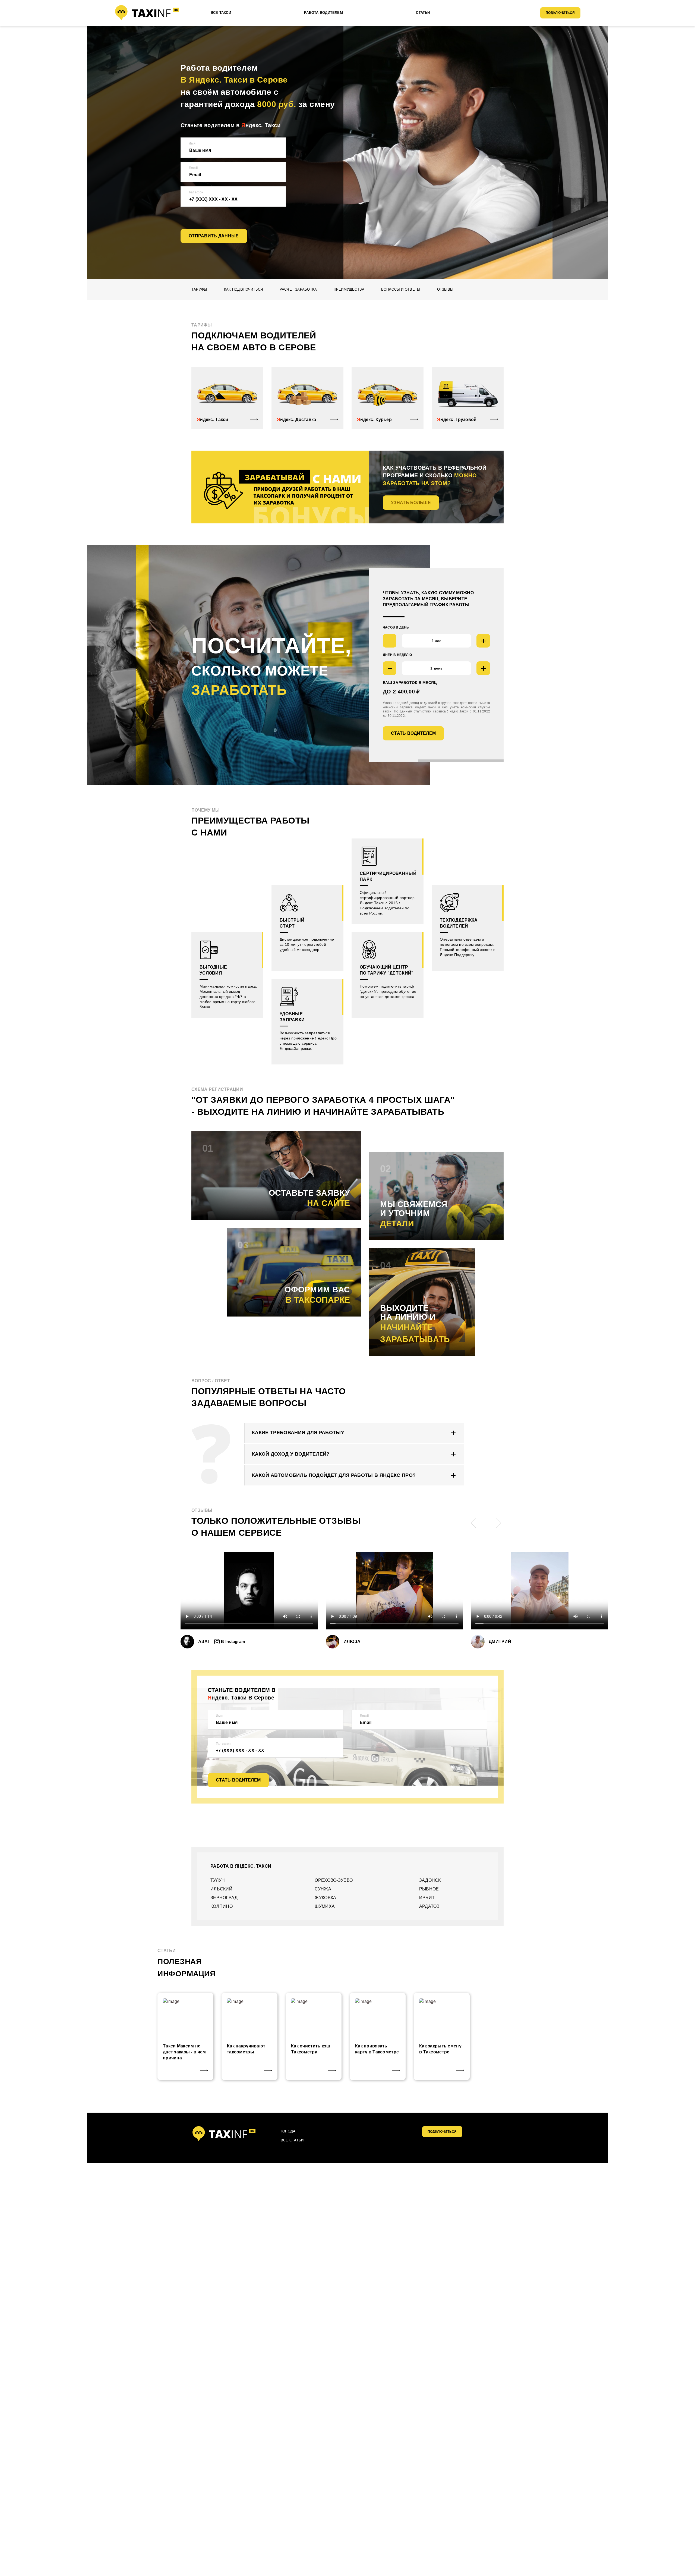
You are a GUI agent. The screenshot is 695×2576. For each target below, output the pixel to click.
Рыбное (429, 1889)
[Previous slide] (474, 1523)
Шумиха (325, 1906)
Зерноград (224, 1898)
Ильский (221, 1889)
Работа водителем (323, 13)
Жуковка (325, 1898)
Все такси (221, 13)
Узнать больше (411, 503)
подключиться (442, 2132)
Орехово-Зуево (334, 1880)
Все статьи (292, 2140)
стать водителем (413, 733)
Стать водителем (238, 1780)
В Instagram (233, 1642)
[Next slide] (498, 1523)
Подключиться (560, 13)
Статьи (423, 13)
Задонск (430, 1880)
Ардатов (429, 1906)
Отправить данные (214, 236)
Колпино (222, 1906)
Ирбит (427, 1898)
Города (288, 2131)
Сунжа (323, 1889)
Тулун (218, 1880)
